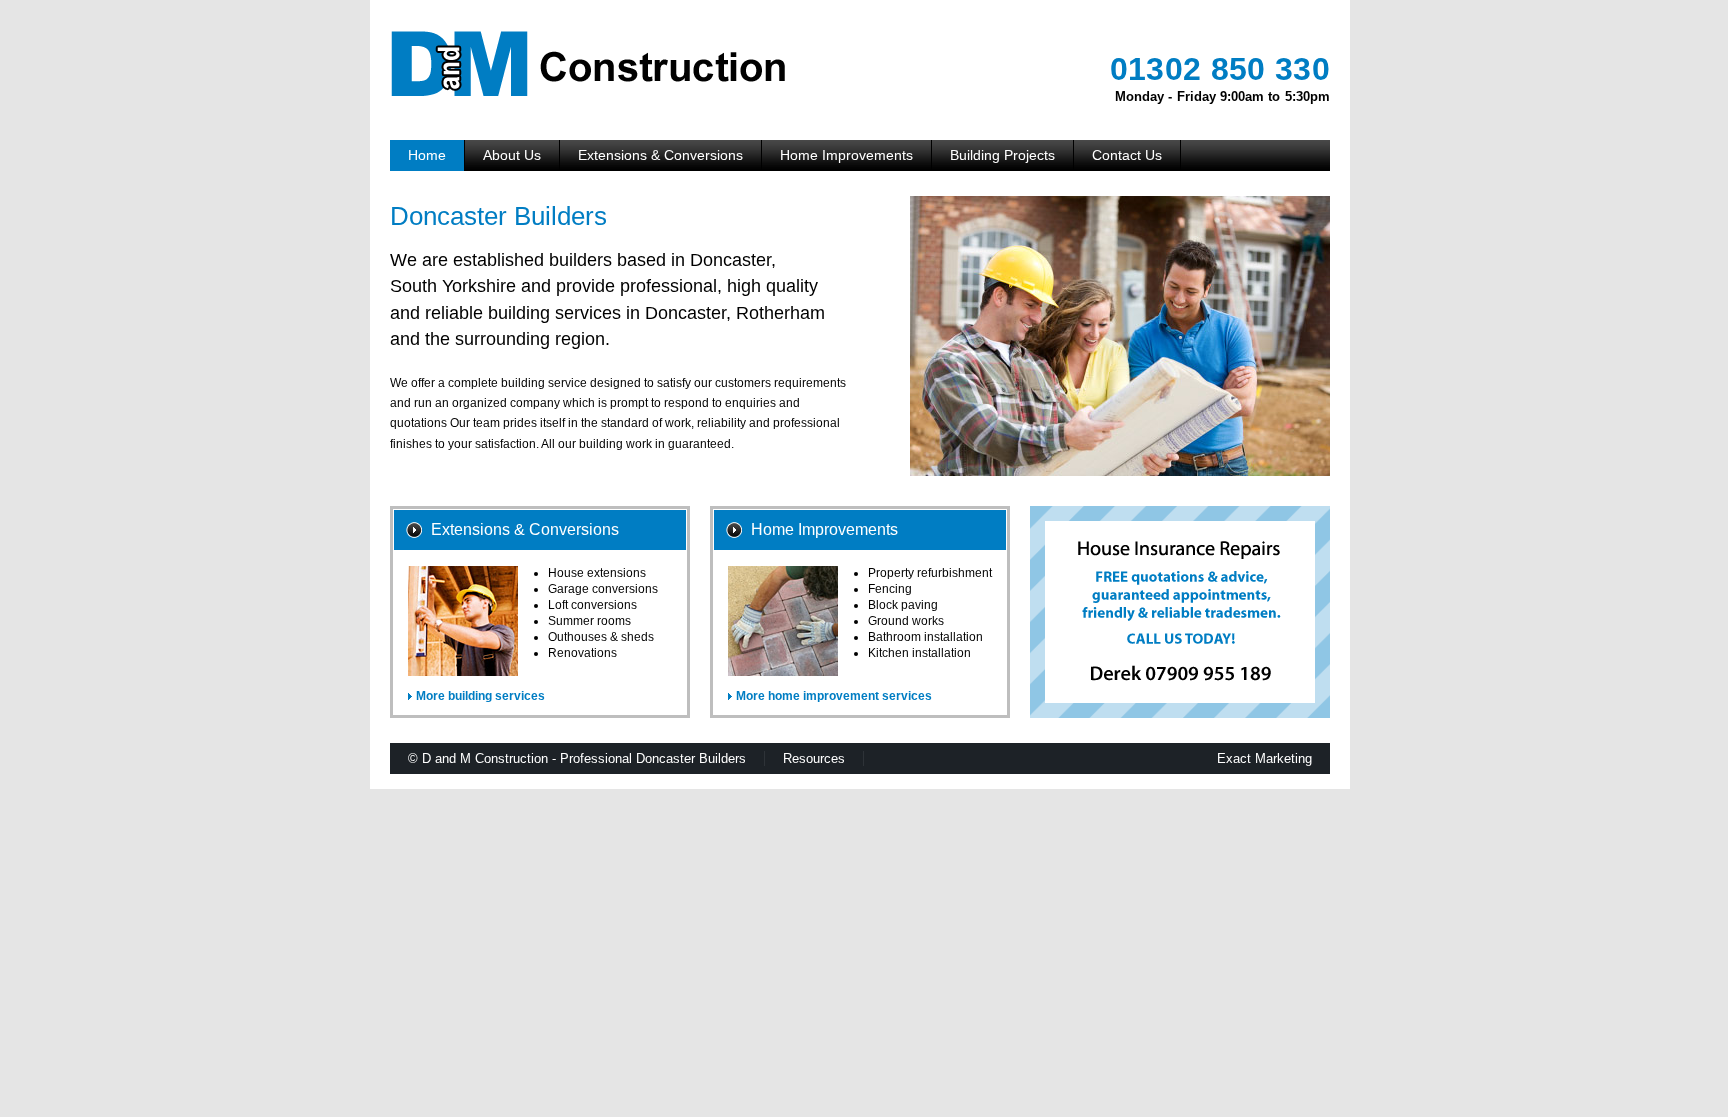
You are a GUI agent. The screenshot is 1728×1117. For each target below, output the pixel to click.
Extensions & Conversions (660, 155)
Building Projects (1002, 155)
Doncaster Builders (691, 758)
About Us (512, 155)
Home (427, 155)
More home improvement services (834, 696)
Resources (814, 758)
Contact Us (1127, 155)
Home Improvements (846, 155)
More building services (480, 696)
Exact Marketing (1264, 758)
